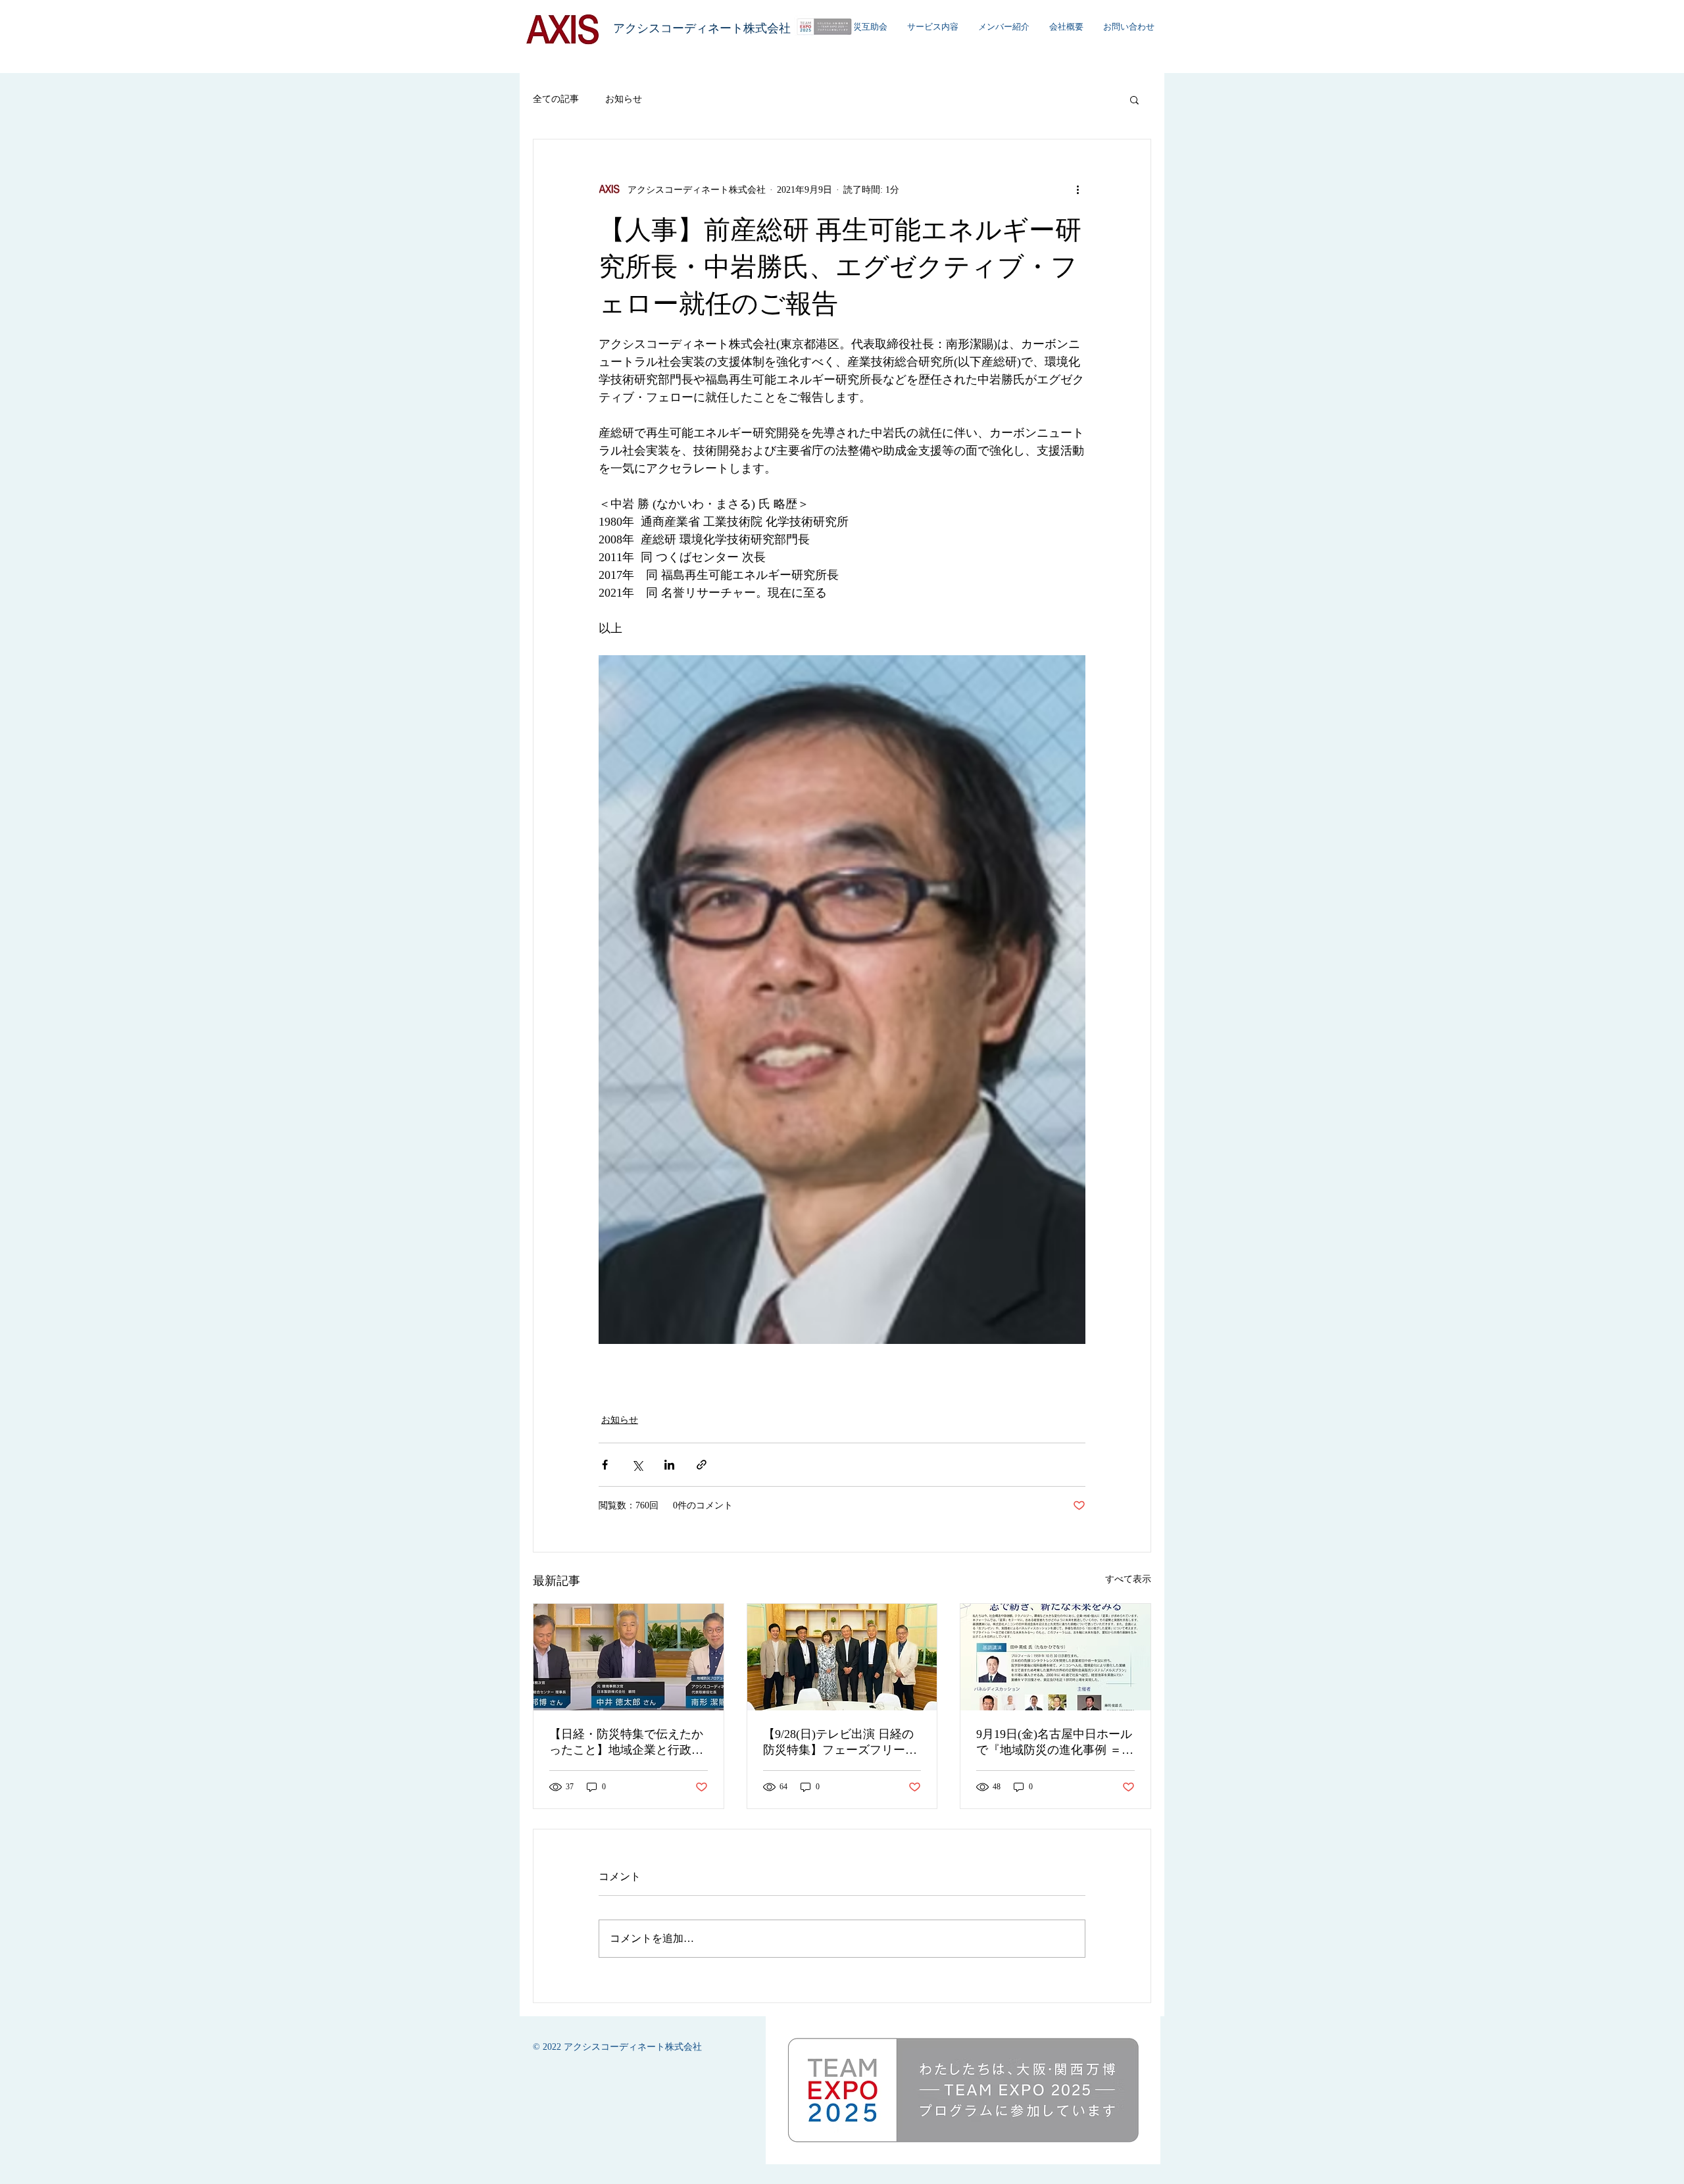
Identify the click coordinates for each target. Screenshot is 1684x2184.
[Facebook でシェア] (605, 1465)
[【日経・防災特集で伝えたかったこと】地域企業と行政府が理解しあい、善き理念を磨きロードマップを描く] (629, 1657)
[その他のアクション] (1077, 189)
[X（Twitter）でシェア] (637, 1465)
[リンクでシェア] (702, 1465)
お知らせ (624, 99)
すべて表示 (1128, 1579)
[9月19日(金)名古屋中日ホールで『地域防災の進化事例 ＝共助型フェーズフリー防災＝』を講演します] (1055, 1657)
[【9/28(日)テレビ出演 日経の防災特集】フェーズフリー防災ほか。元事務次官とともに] (842, 1657)
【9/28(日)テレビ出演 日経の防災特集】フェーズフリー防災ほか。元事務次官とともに (840, 1743)
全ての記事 (556, 99)
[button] (1134, 99)
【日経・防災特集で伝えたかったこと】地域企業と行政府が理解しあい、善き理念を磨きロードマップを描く (626, 1743)
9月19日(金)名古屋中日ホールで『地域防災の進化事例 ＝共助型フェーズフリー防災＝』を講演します (1055, 1743)
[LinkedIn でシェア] (669, 1465)
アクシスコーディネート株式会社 (702, 28)
